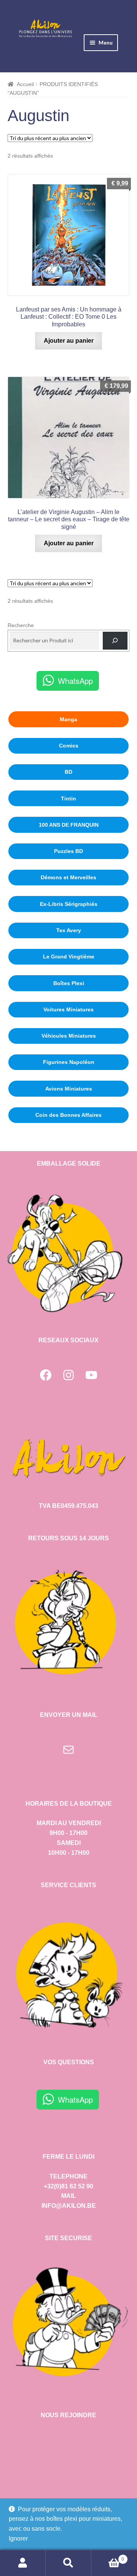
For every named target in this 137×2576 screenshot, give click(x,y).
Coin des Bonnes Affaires (68, 1115)
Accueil (25, 84)
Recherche (21, 625)
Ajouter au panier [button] (69, 341)
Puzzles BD (68, 851)
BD (68, 772)
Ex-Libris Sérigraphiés (69, 904)
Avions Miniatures (69, 1089)
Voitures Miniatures (68, 1009)
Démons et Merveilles (68, 877)
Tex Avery (69, 930)
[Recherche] (115, 641)
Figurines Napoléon (69, 1062)
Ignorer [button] (18, 2538)
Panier (108, 2557)
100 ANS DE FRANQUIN (69, 825)
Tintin (68, 799)
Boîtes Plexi (69, 983)
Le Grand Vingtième (69, 957)
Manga (68, 719)
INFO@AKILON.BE (69, 2206)
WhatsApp (75, 681)
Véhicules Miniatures (69, 1036)
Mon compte (23, 2563)
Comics (69, 746)
